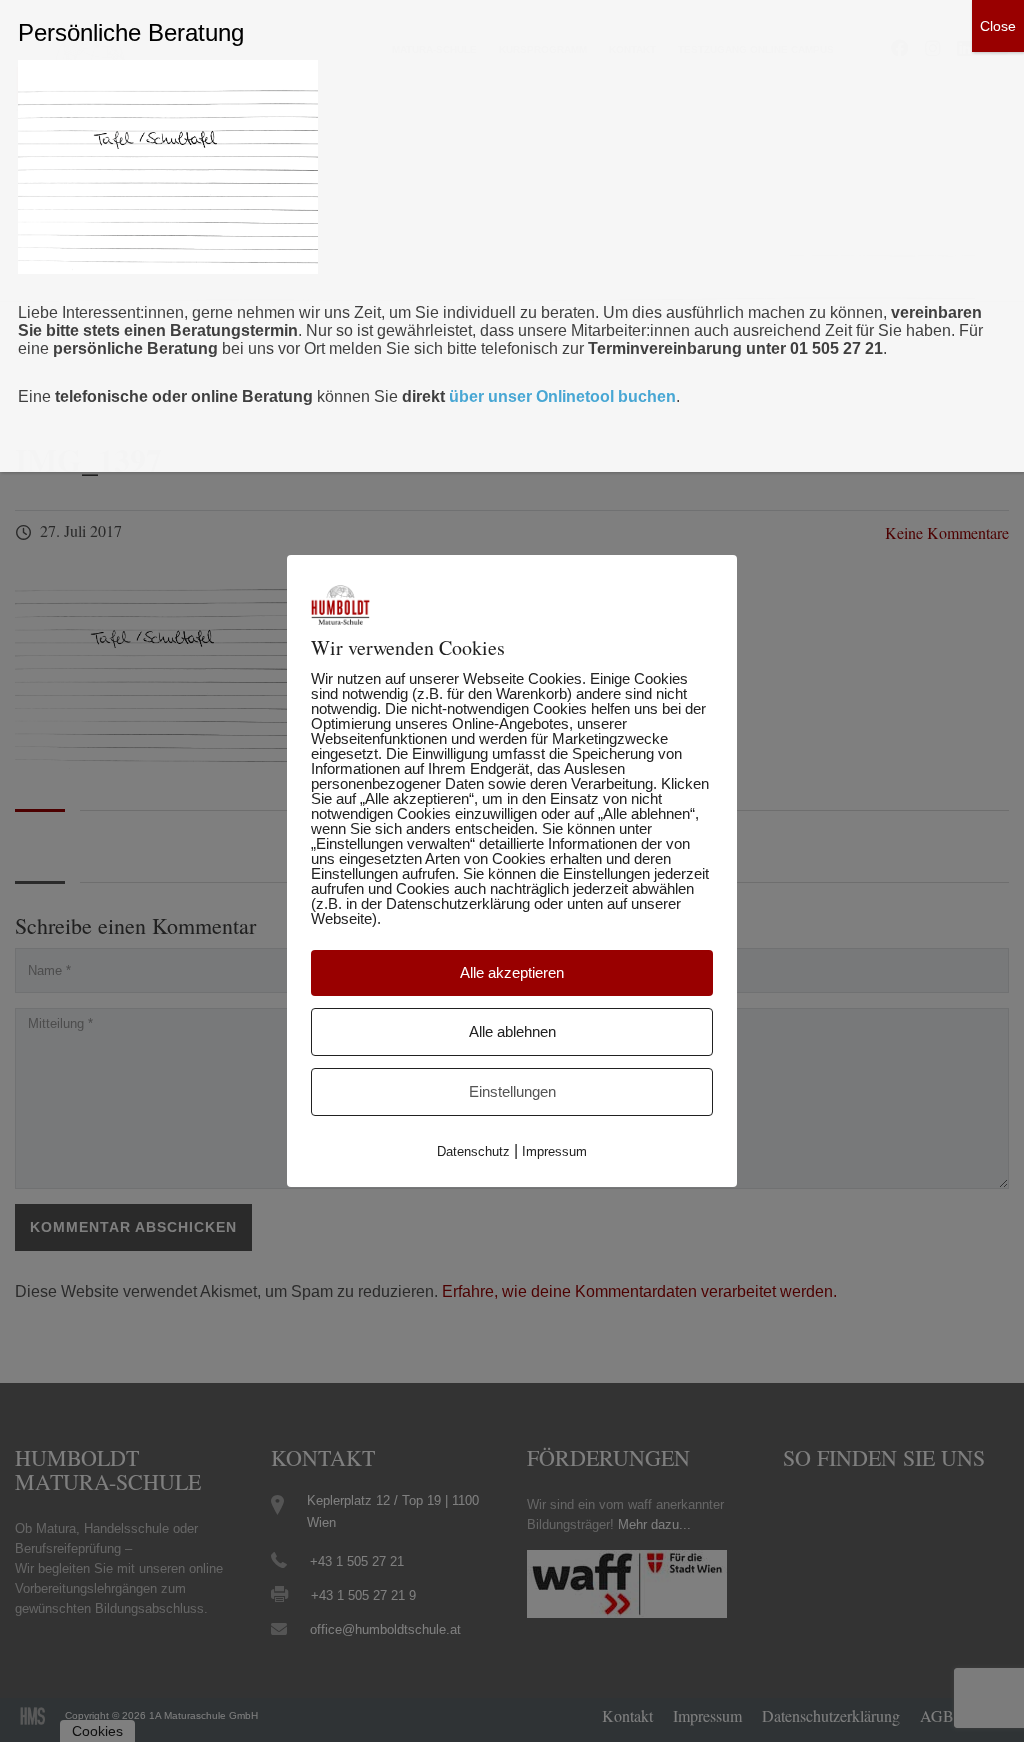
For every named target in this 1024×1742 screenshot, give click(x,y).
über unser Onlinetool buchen (562, 396)
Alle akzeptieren (512, 972)
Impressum (554, 1151)
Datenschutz (473, 1151)
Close (998, 26)
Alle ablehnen (512, 1031)
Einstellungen (512, 1091)
